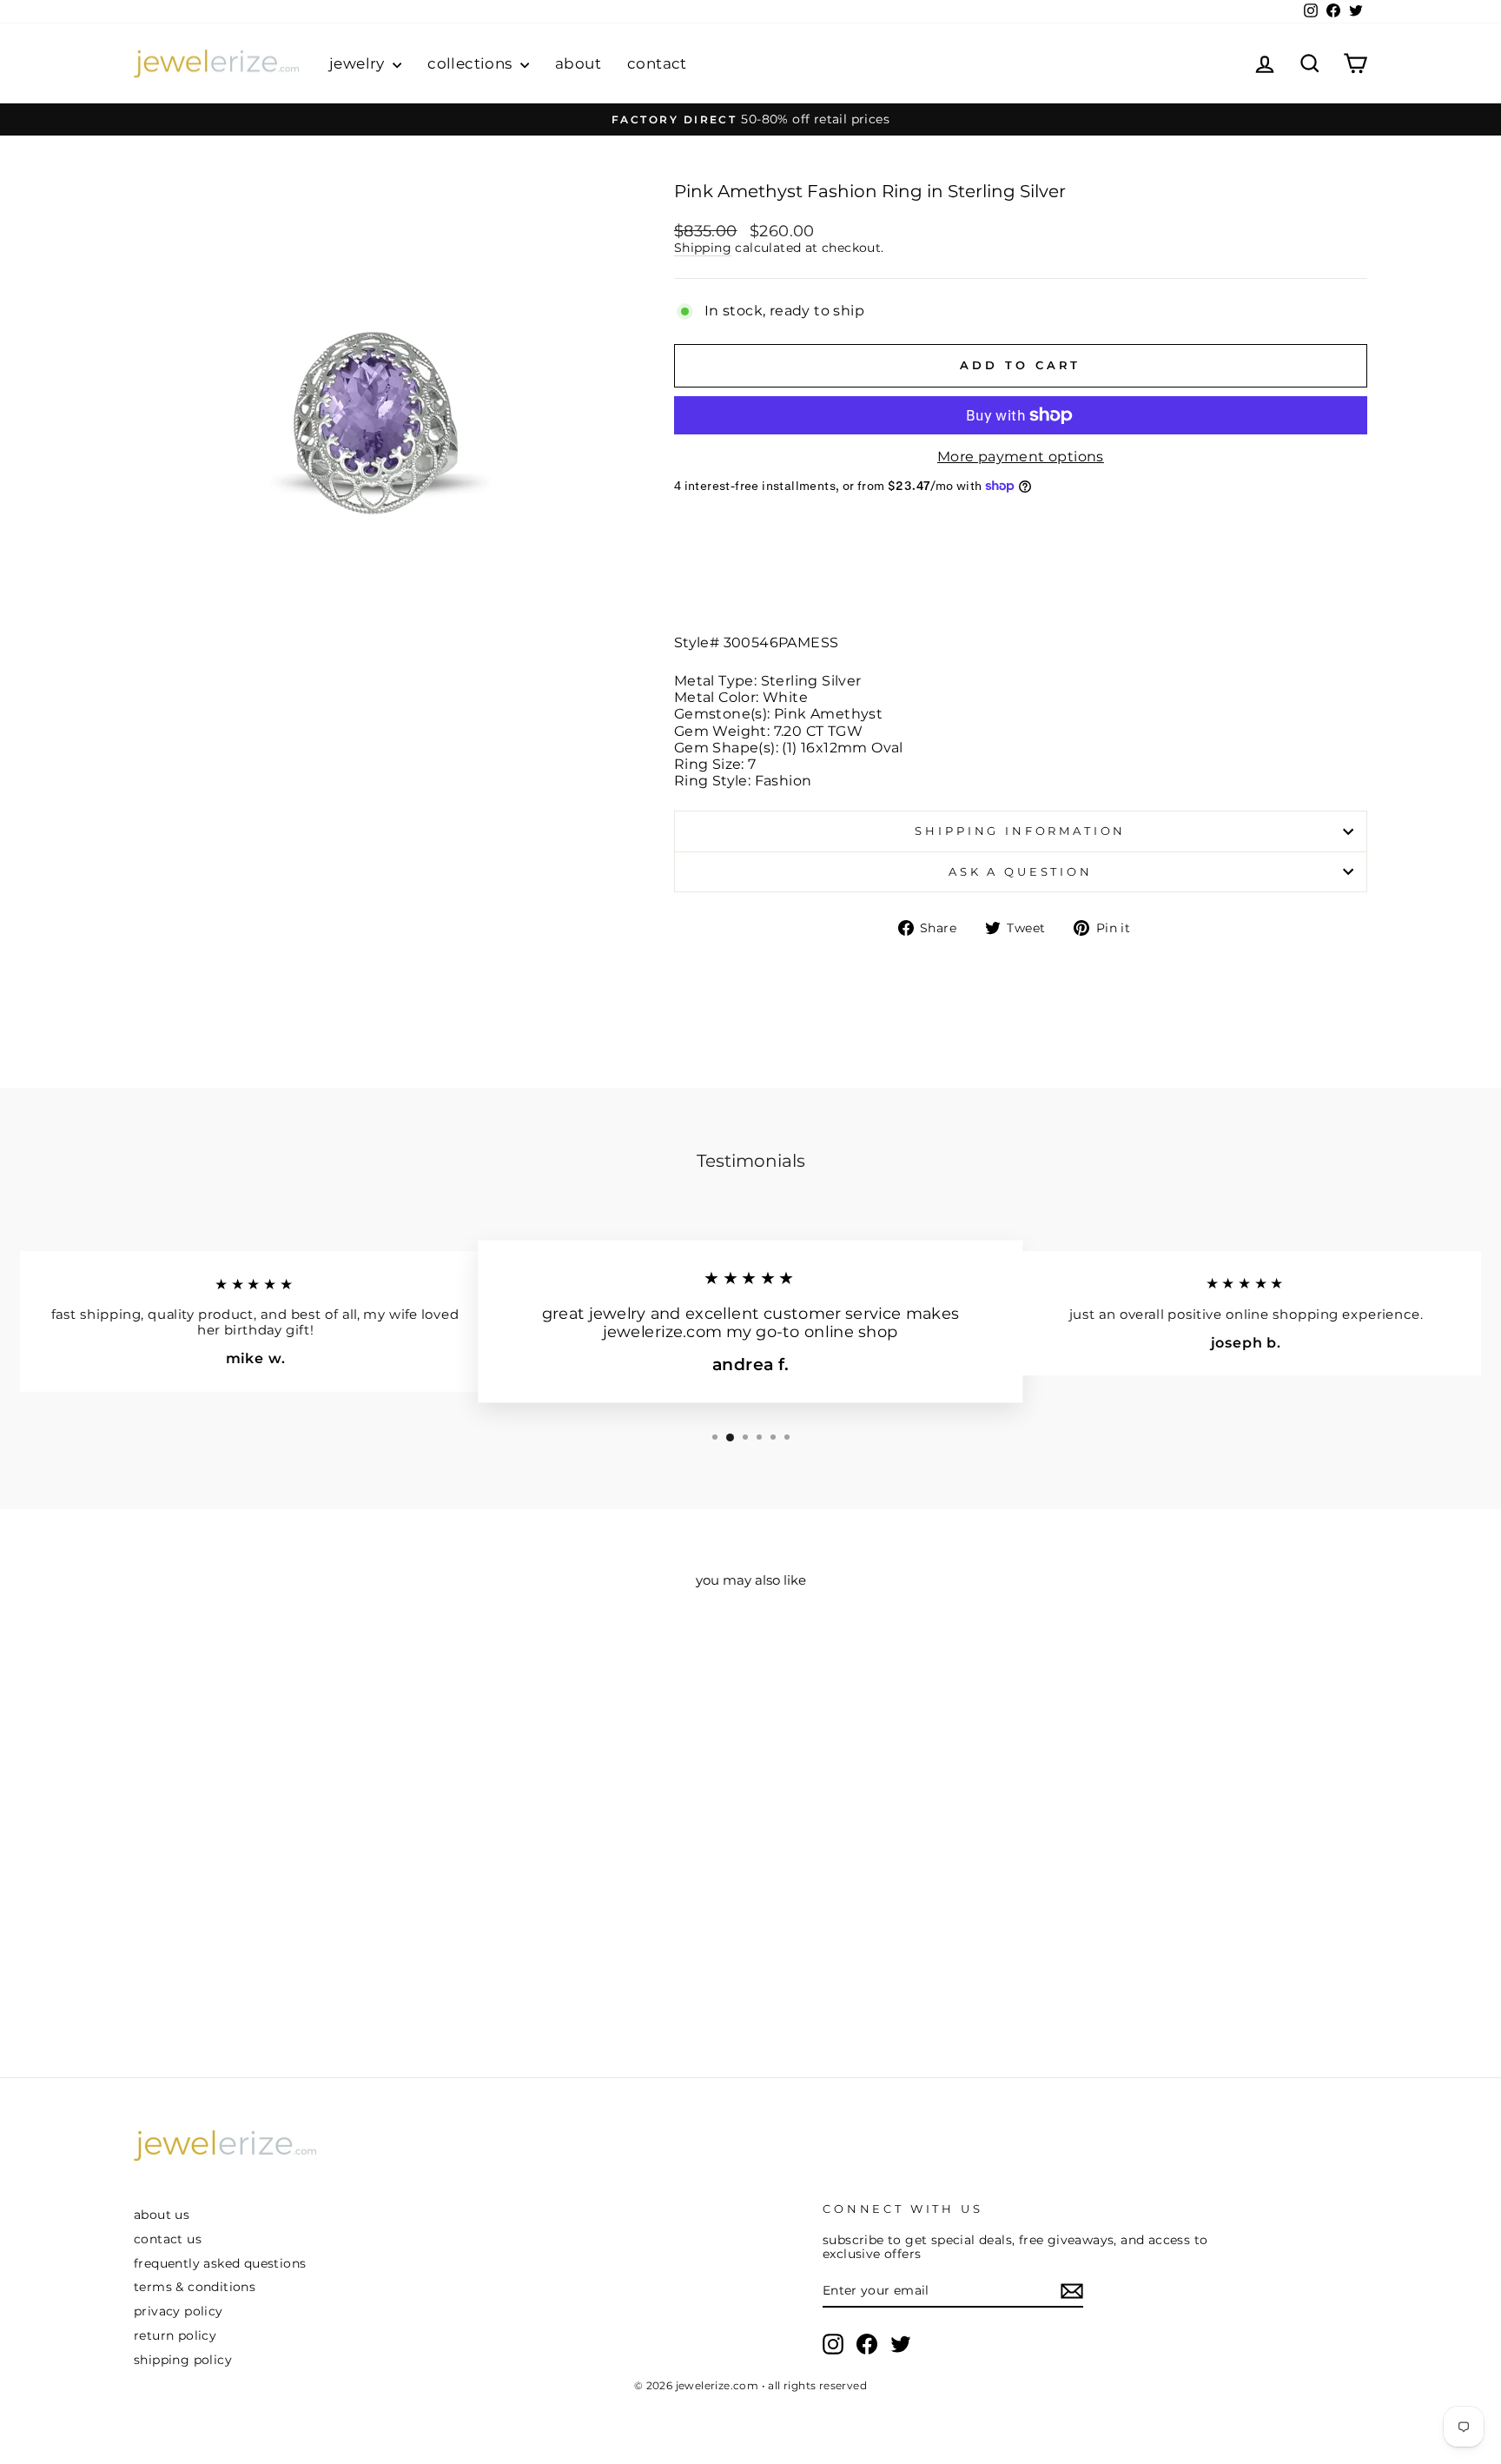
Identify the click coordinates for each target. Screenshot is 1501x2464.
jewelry (359, 63)
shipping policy (183, 2360)
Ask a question (1021, 872)
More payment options (1021, 457)
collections (472, 63)
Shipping (703, 248)
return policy (175, 2335)
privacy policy (179, 2311)
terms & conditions (195, 2287)
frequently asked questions (220, 2263)
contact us (168, 2239)
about (578, 63)
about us (162, 2215)
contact (657, 63)
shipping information (1020, 831)
